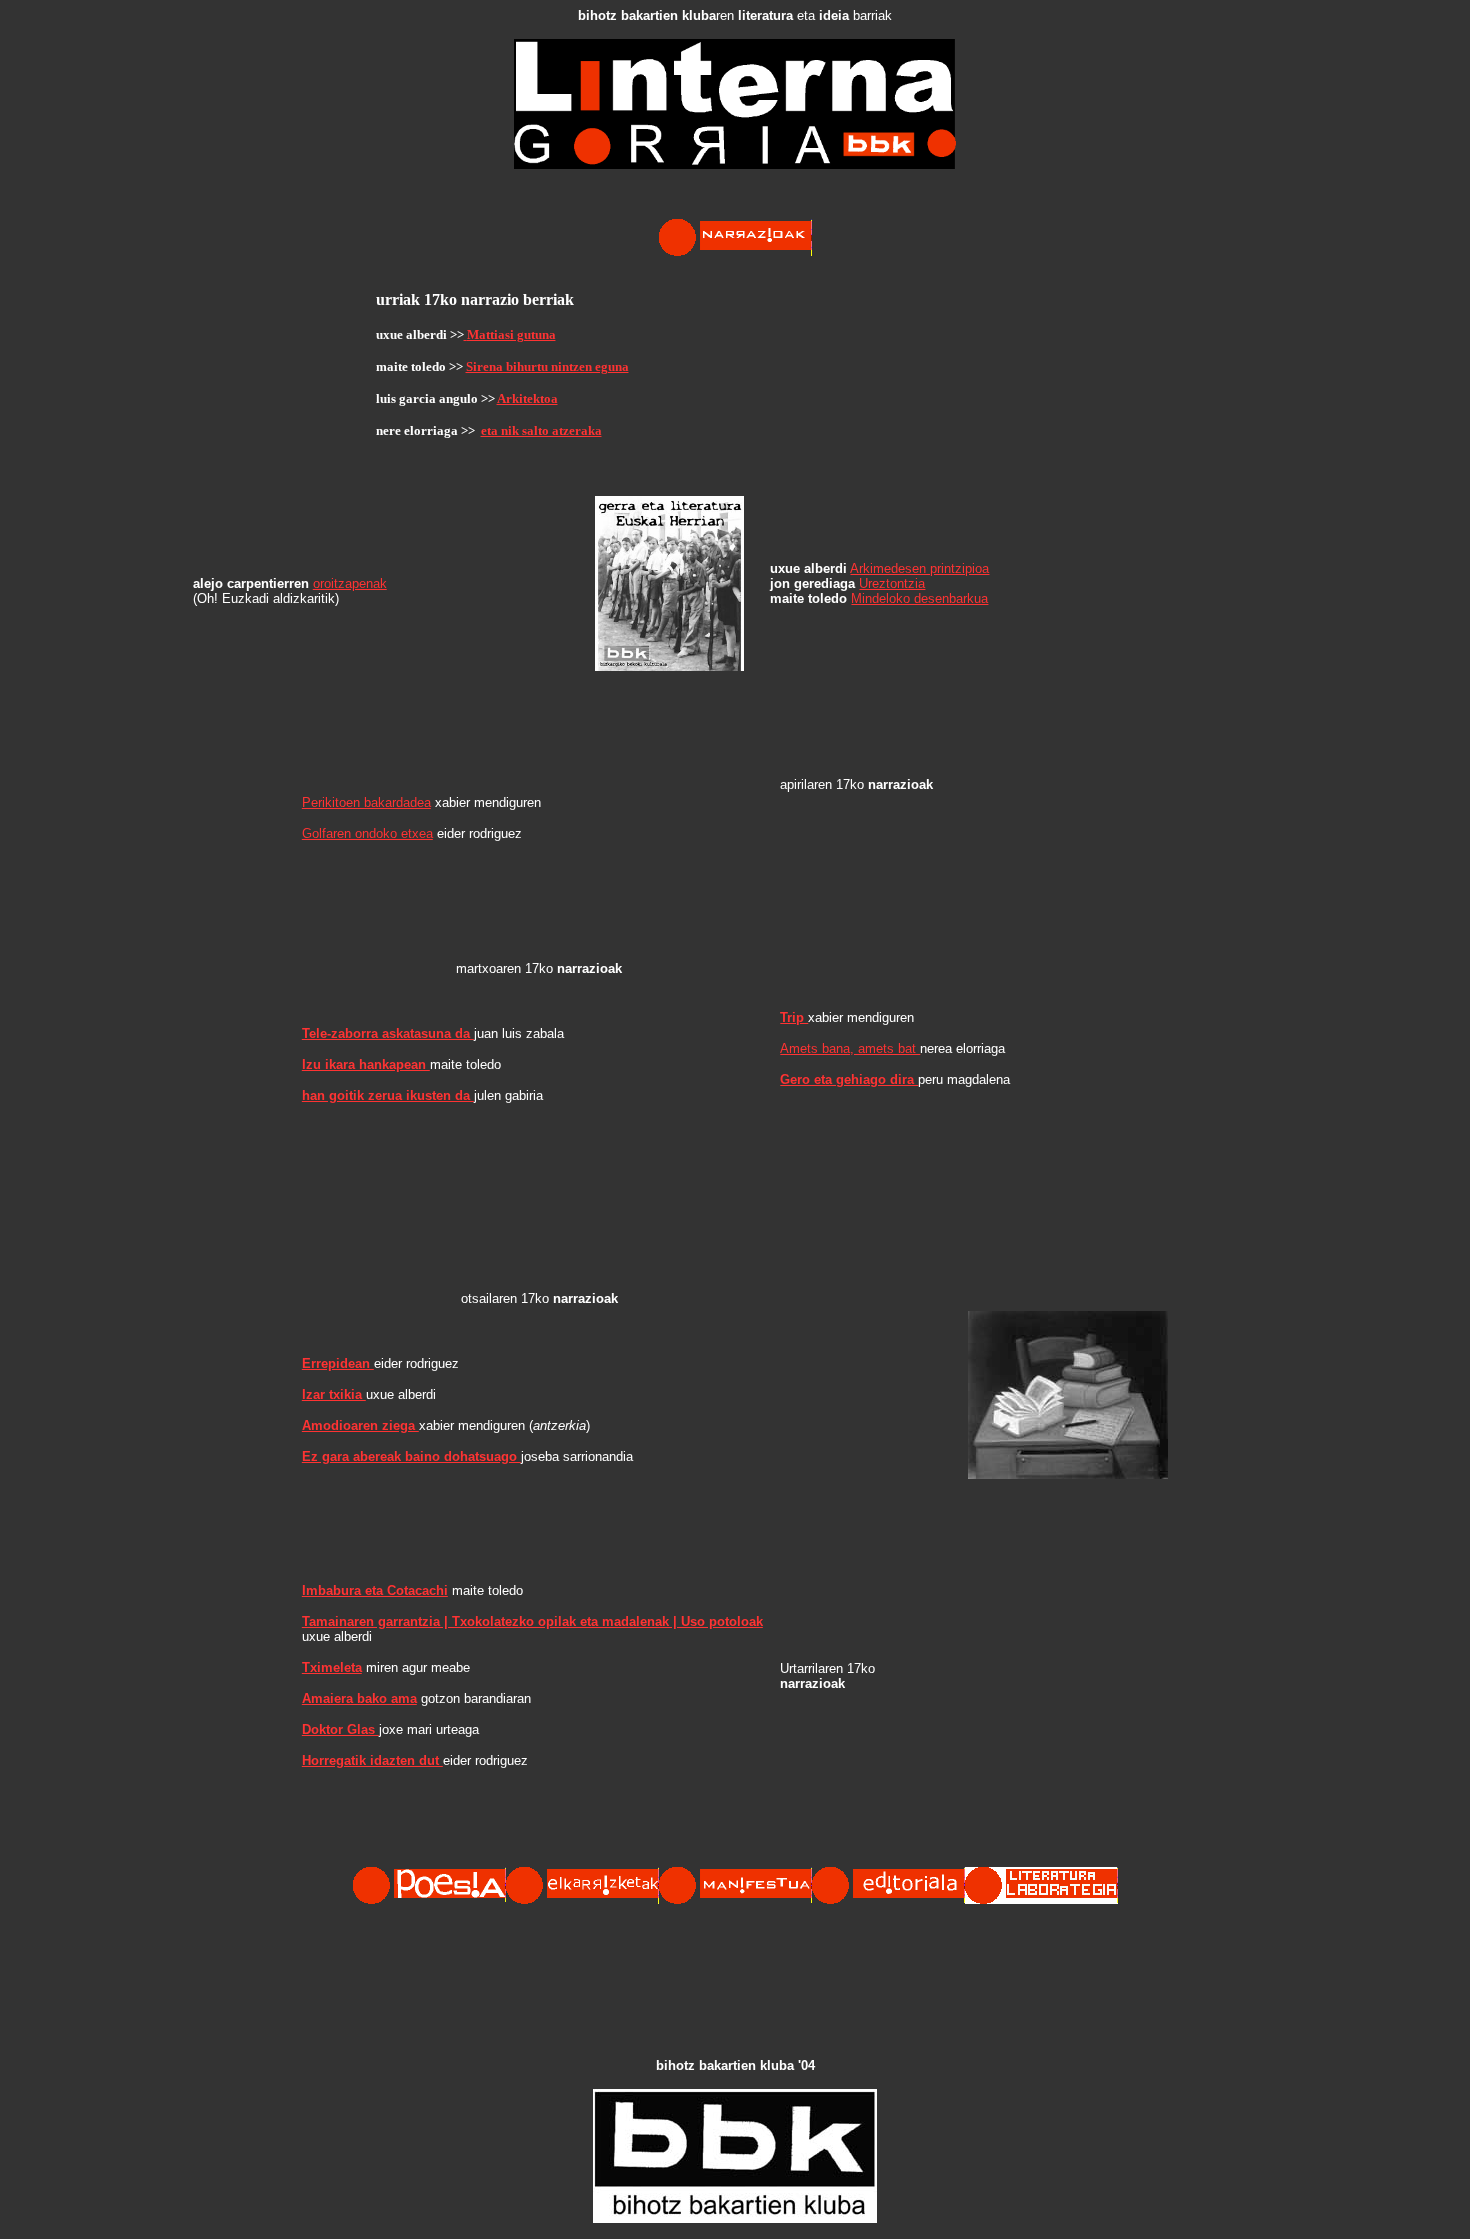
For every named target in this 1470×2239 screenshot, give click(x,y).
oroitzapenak (350, 583)
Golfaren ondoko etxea (367, 833)
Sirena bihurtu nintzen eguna (547, 366)
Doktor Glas (340, 1729)
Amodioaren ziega (360, 1425)
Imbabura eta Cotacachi (375, 1590)
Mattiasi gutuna (511, 334)
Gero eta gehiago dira (849, 1079)
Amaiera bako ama (359, 1698)
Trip (794, 1017)
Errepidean (338, 1363)
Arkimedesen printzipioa (919, 568)
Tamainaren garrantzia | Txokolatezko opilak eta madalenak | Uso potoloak (532, 1621)
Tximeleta (332, 1667)
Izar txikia (334, 1394)
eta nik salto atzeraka (541, 430)
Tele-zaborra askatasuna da (388, 1033)
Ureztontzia (892, 583)
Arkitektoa (527, 398)
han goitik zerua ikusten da (388, 1095)
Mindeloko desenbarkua (919, 598)
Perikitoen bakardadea (366, 802)
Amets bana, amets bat (850, 1048)
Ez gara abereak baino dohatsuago (411, 1456)
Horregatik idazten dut (372, 1760)
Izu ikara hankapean (366, 1064)
